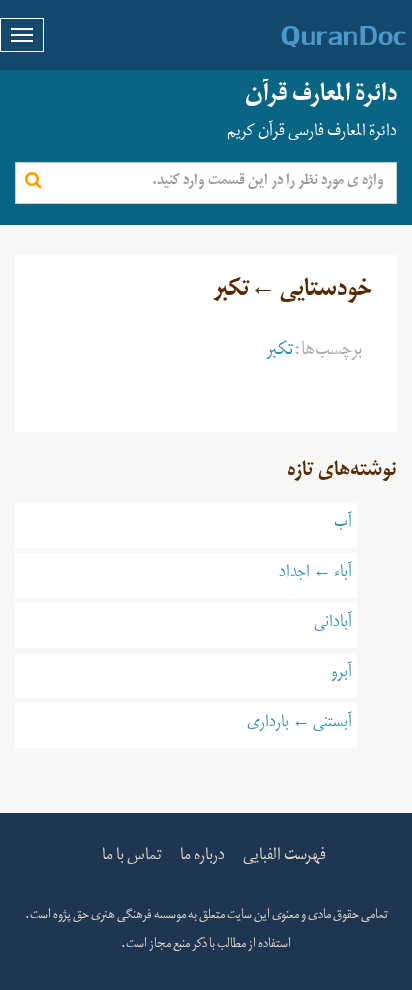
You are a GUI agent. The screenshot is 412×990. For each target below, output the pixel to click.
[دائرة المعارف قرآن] (317, 37)
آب (343, 525)
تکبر (280, 353)
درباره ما (202, 858)
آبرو (341, 675)
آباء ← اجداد (315, 575)
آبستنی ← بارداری (299, 725)
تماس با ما (132, 858)
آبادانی (333, 625)
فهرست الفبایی (284, 858)
